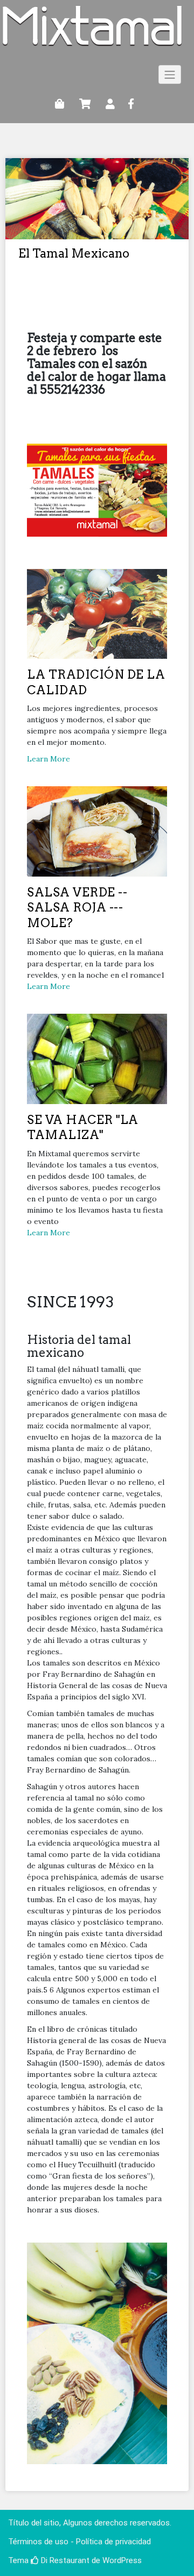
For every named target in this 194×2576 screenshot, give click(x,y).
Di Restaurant (64, 2560)
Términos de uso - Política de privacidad (79, 2542)
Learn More (48, 759)
